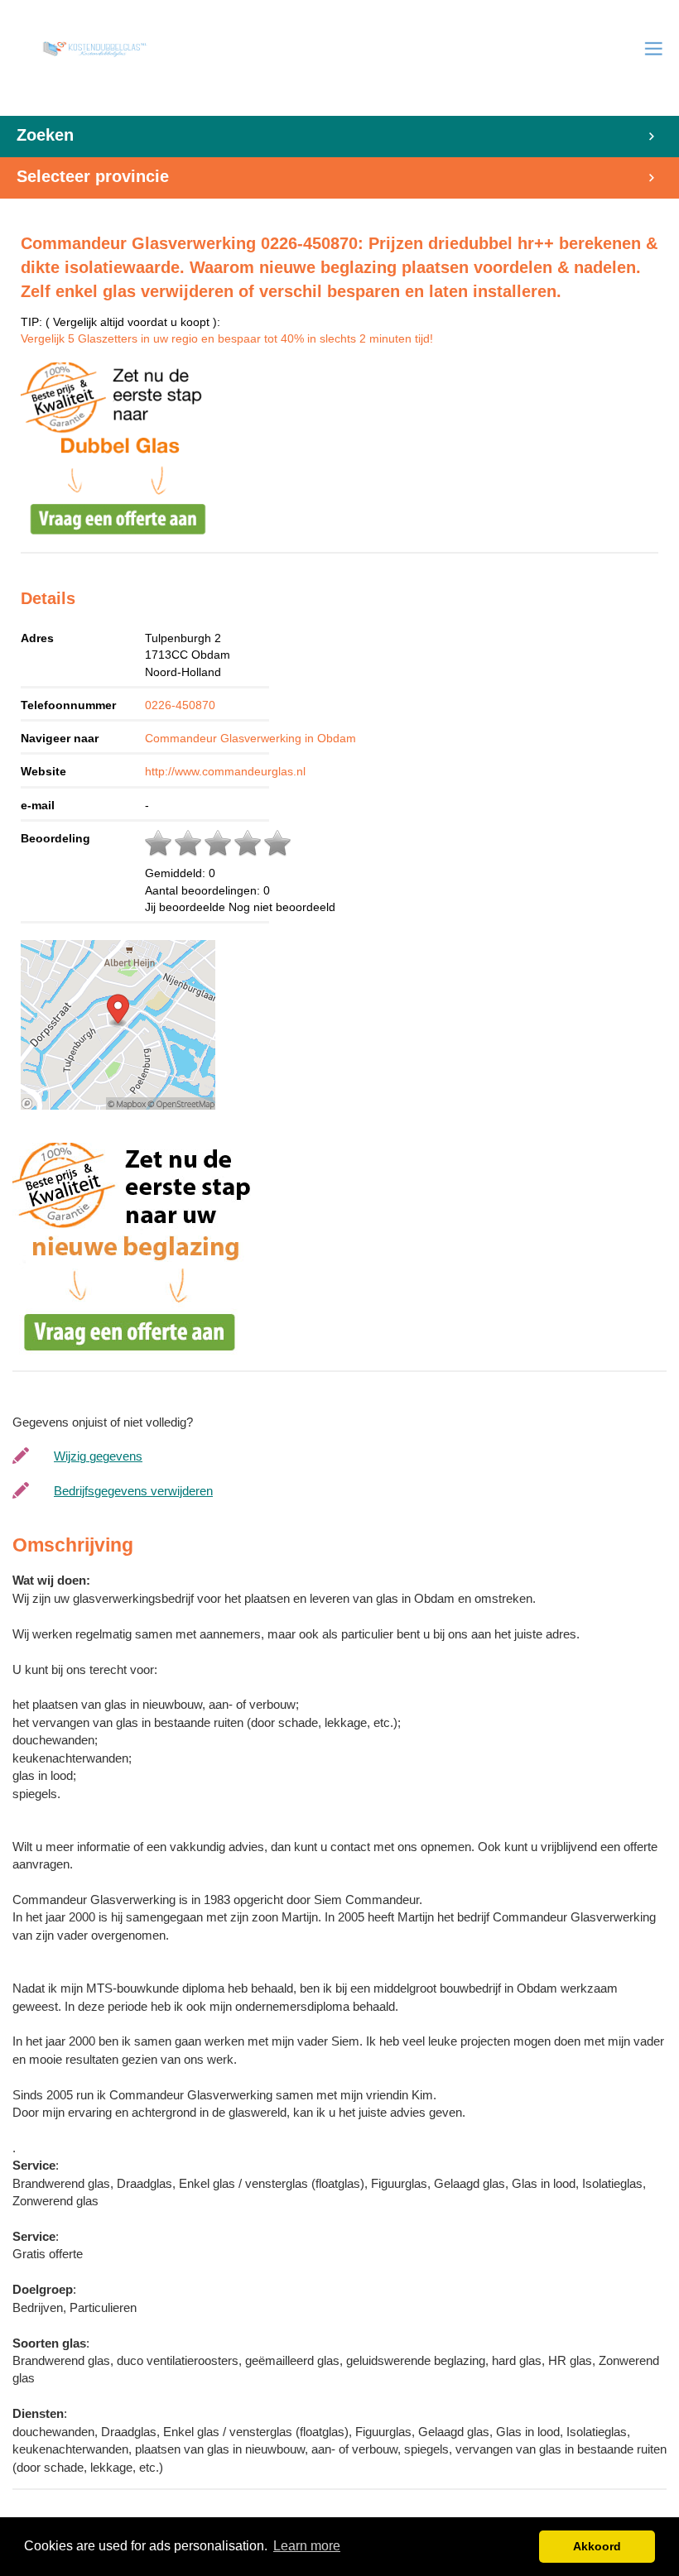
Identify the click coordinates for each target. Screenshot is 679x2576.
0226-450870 (180, 705)
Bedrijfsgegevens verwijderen (133, 1491)
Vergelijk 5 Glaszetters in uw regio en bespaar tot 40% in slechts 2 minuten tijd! (227, 339)
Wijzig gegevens (98, 1456)
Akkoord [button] (597, 2546)
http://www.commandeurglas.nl (225, 771)
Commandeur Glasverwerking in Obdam (250, 738)
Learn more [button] (307, 2546)
